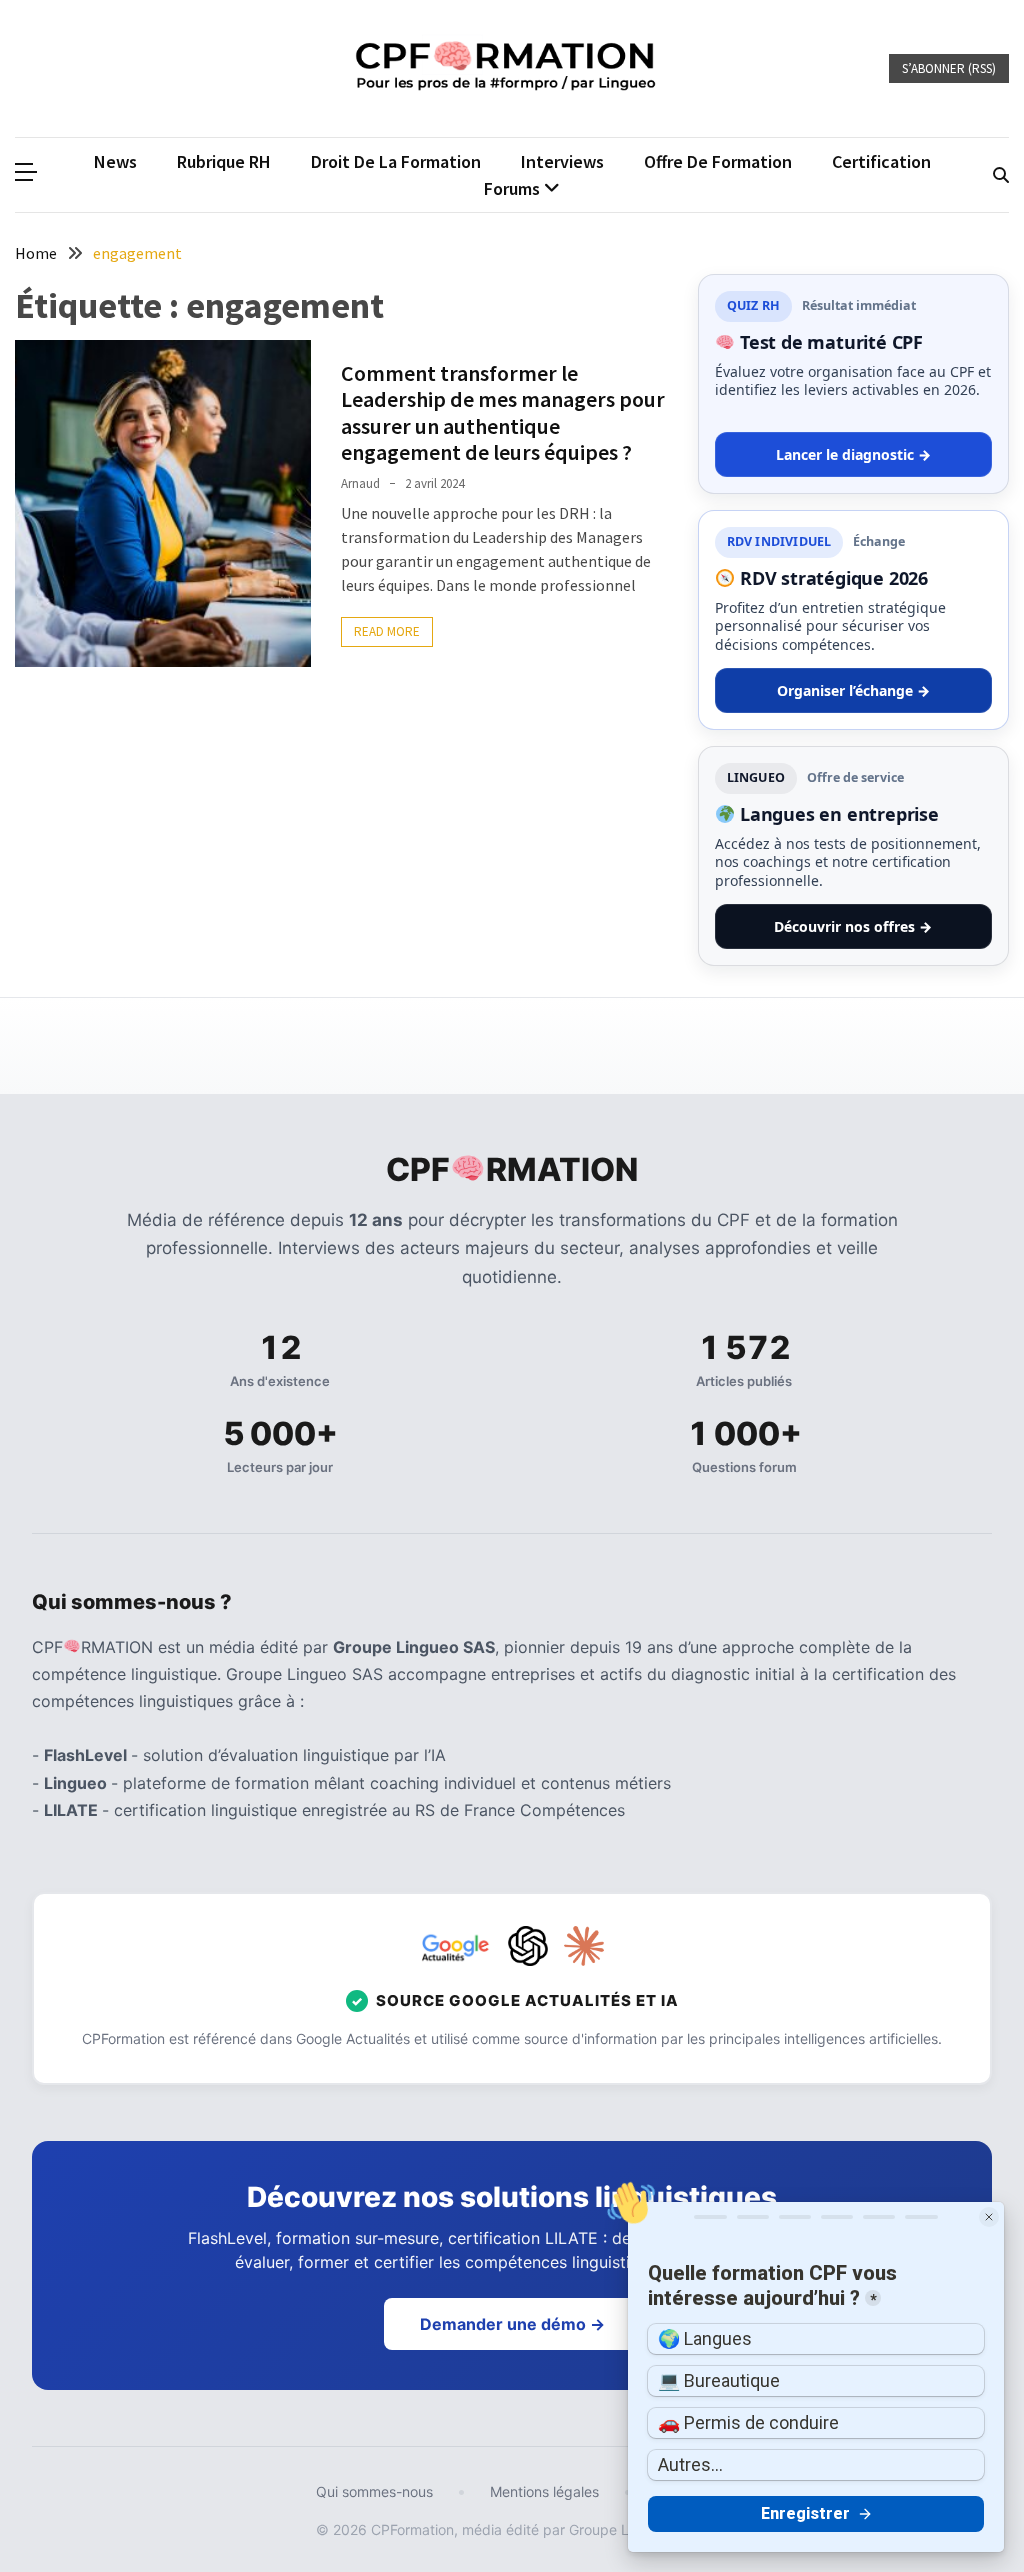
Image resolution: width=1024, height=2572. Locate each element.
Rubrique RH (224, 161)
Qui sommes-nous (374, 2491)
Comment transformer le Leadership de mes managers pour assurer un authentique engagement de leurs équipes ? (503, 412)
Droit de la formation (396, 161)
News (115, 161)
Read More (387, 631)
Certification (881, 161)
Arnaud (360, 483)
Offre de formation (718, 161)
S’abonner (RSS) (949, 68)
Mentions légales (544, 2491)
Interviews (562, 161)
